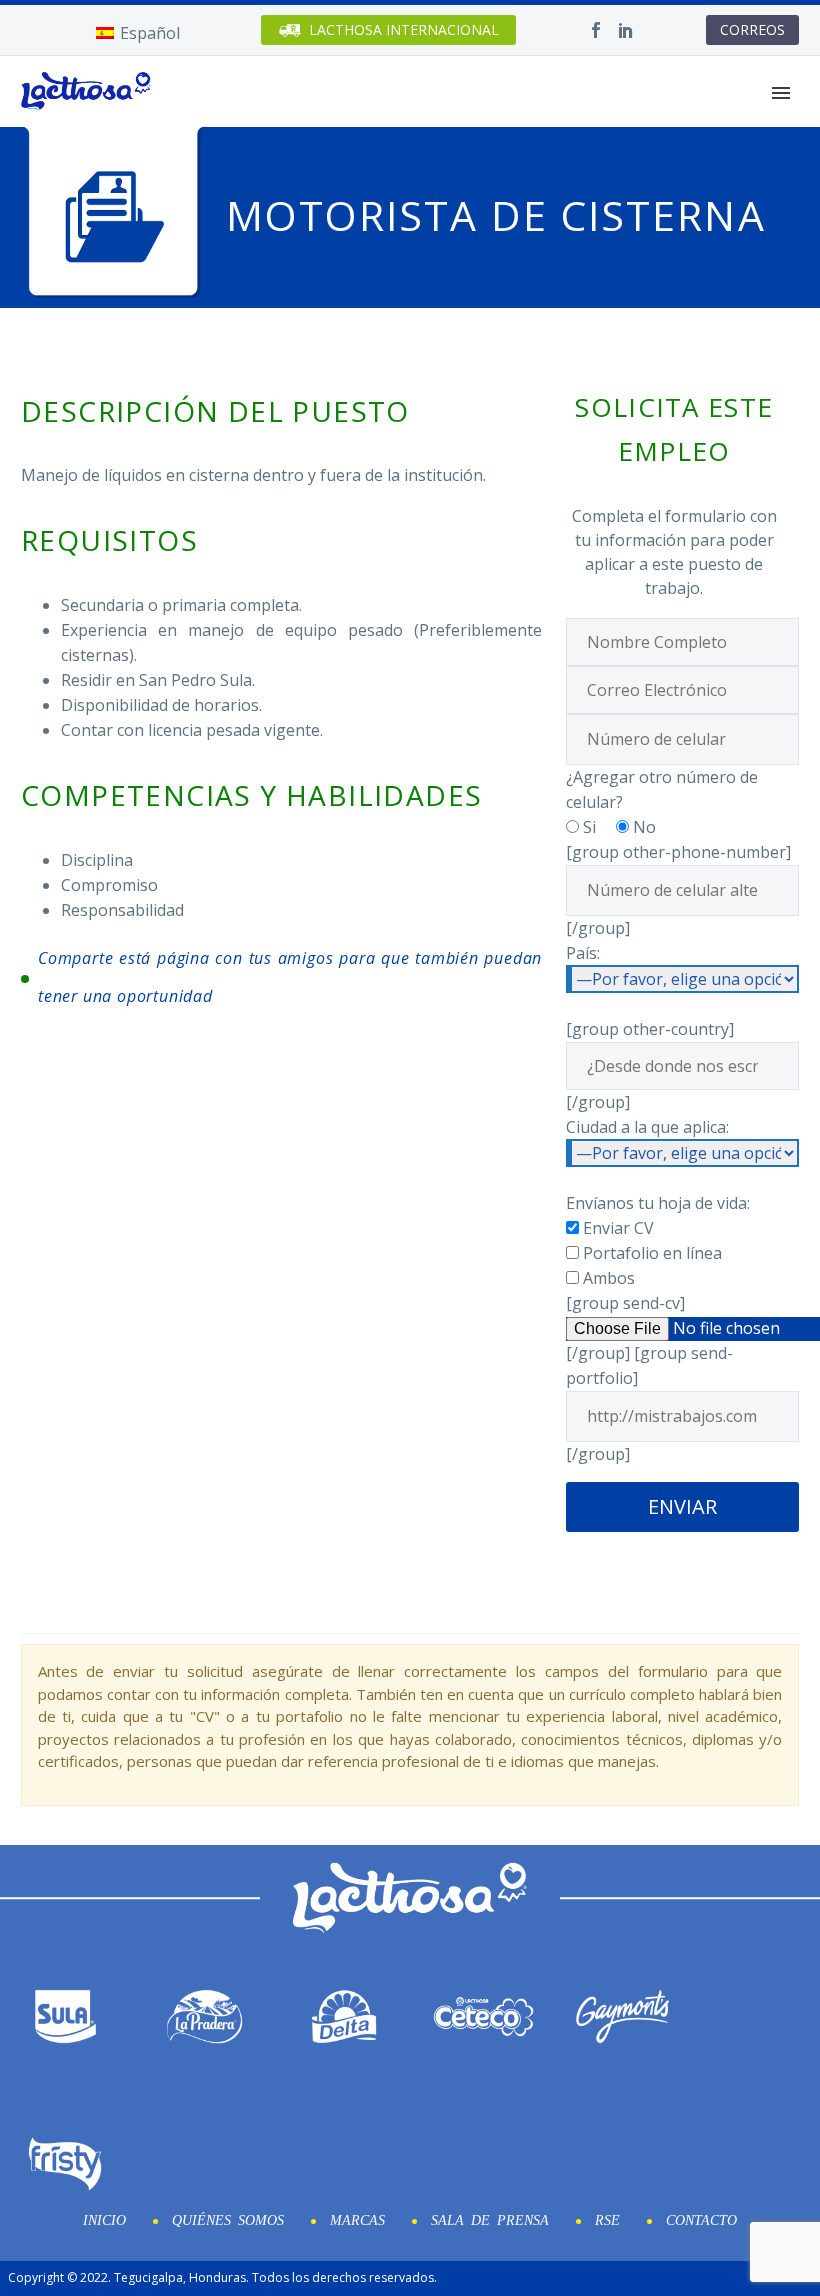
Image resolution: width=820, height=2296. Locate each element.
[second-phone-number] (682, 889)
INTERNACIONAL (404, 29)
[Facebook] (596, 30)
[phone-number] (682, 738)
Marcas (357, 2219)
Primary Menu (781, 93)
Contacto (701, 2219)
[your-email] (682, 688)
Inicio (104, 2219)
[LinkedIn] (626, 30)
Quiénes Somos (228, 2219)
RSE (607, 2219)
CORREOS (752, 29)
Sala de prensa (490, 2219)
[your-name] (682, 640)
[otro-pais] (682, 1064)
